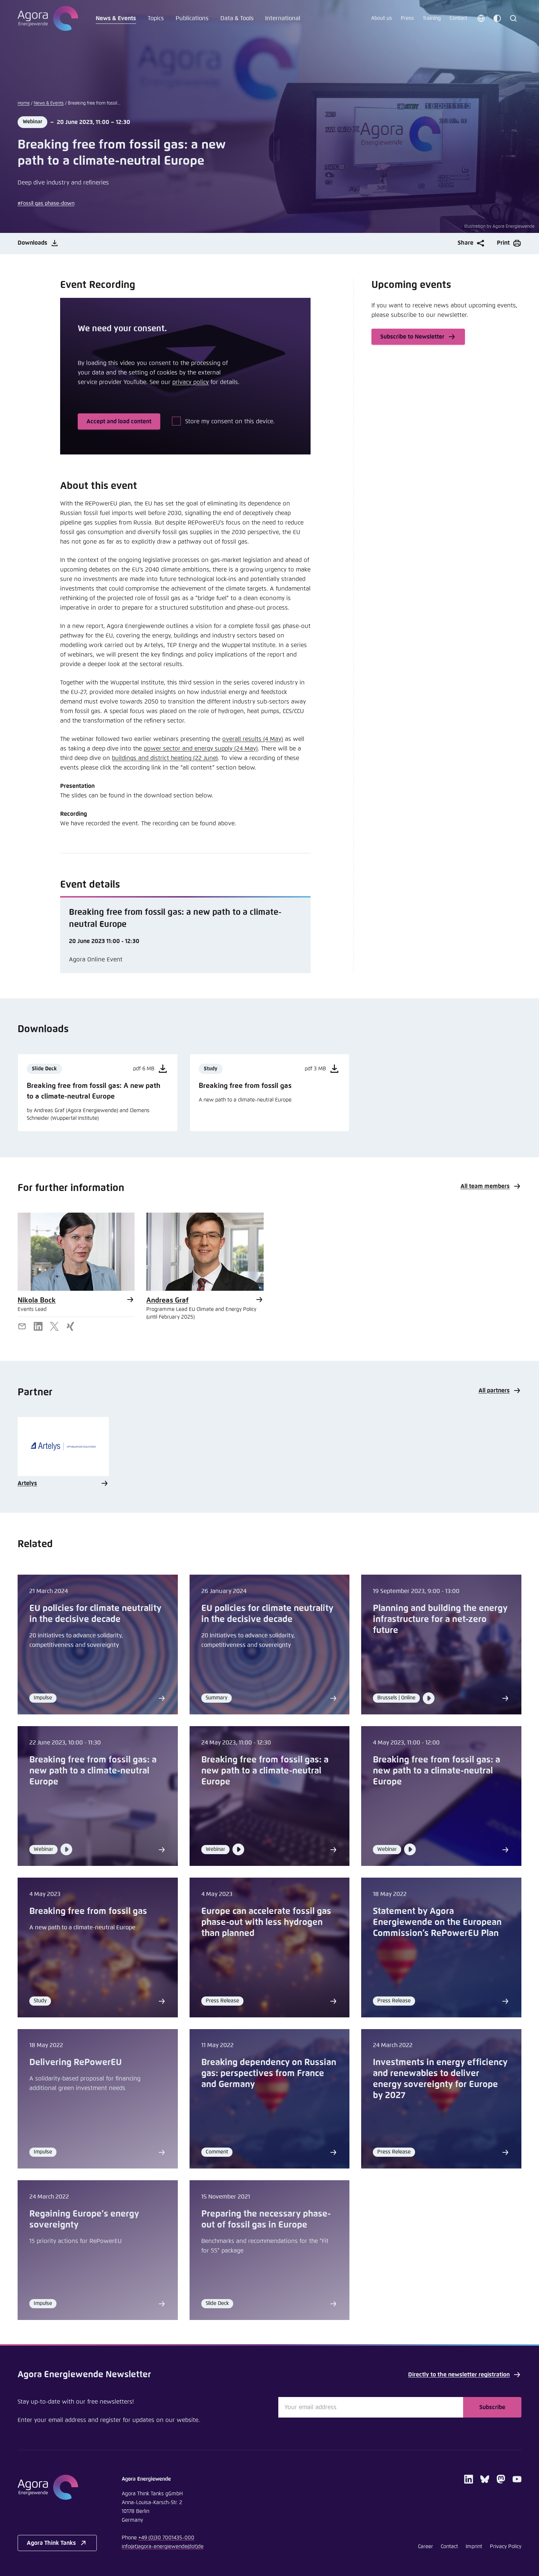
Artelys (27, 1483)
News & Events (116, 18)
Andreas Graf (167, 1300)
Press (407, 18)
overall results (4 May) (253, 739)
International (283, 18)
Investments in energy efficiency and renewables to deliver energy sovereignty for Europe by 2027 (440, 2079)
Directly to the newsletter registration (459, 2375)
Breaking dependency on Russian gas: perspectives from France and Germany (269, 2073)
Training (432, 18)
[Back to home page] (48, 18)
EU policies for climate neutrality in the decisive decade (95, 1614)
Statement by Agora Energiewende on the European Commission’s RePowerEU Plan (437, 1922)
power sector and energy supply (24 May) (201, 749)
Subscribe (492, 2407)
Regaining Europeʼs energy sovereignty (84, 2219)
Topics (156, 18)
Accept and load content (119, 421)
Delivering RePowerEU (76, 2062)
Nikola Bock (37, 1300)
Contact (458, 18)
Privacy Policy (506, 2547)
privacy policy (190, 382)
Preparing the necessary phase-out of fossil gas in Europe (266, 2219)
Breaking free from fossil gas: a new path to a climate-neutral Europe (93, 1771)
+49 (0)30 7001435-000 (166, 2538)
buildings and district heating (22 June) (165, 758)
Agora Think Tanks (51, 2543)
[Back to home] (57, 2487)
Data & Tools (237, 18)
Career (426, 2547)
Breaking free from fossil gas (88, 1911)
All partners (494, 1391)
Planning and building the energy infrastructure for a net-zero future (440, 1619)
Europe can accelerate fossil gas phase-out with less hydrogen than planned (266, 1922)
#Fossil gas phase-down (46, 204)
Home (24, 103)
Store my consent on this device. (230, 421)
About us (382, 18)
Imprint (474, 2547)
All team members (485, 1186)
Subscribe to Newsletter (412, 337)
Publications (192, 18)
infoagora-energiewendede (163, 2547)
